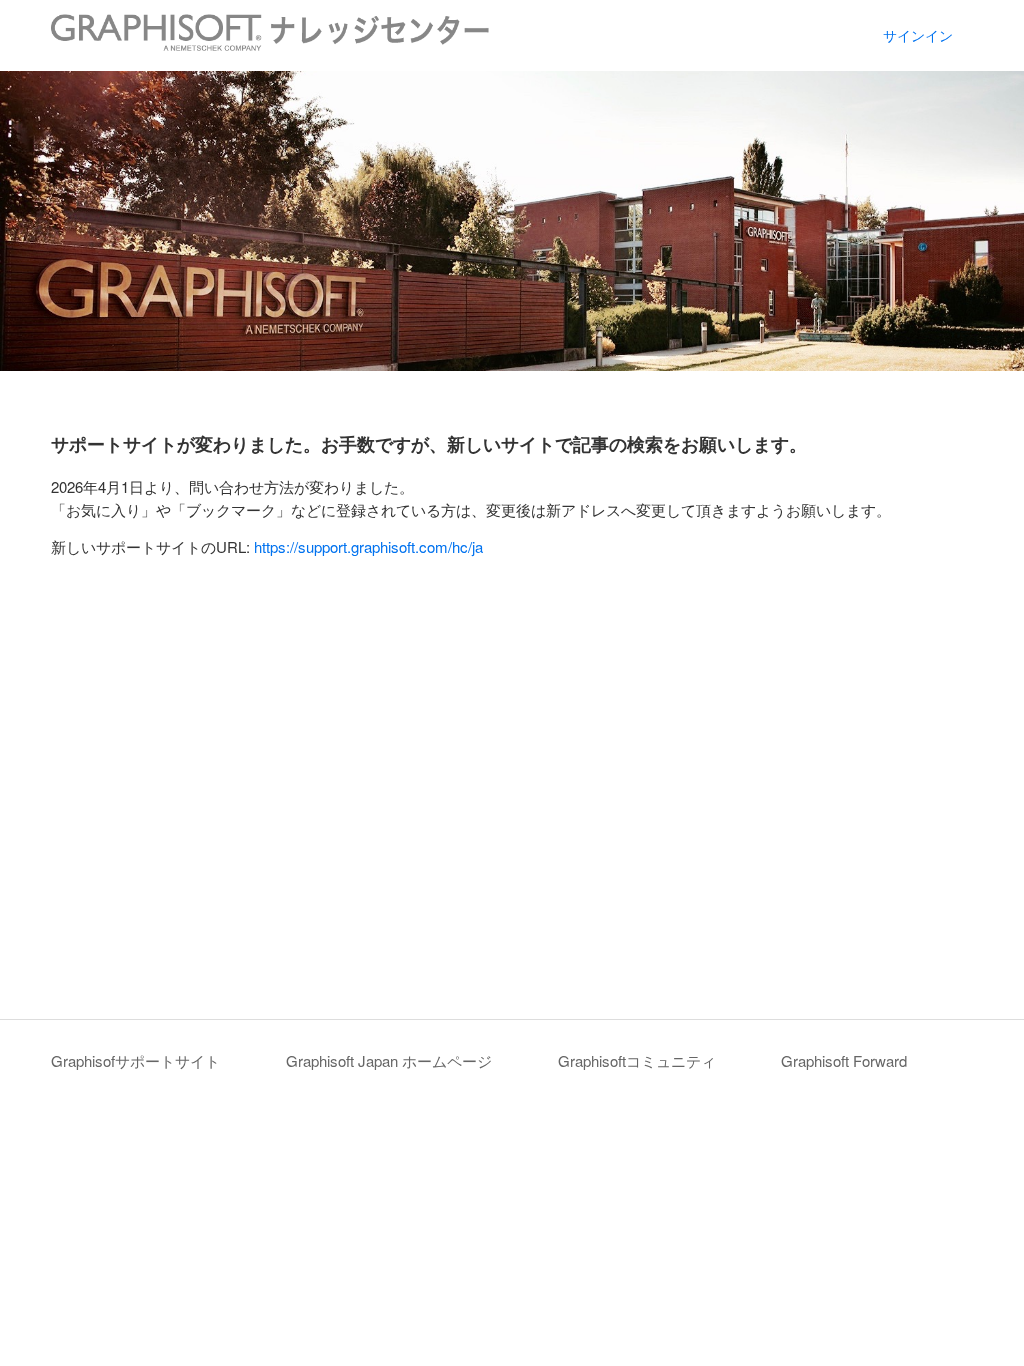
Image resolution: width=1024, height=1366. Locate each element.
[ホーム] (269, 44)
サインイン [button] (918, 35)
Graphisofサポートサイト (135, 1060)
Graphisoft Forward (844, 1060)
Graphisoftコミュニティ (637, 1060)
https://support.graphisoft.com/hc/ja (368, 546)
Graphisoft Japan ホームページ (389, 1060)
